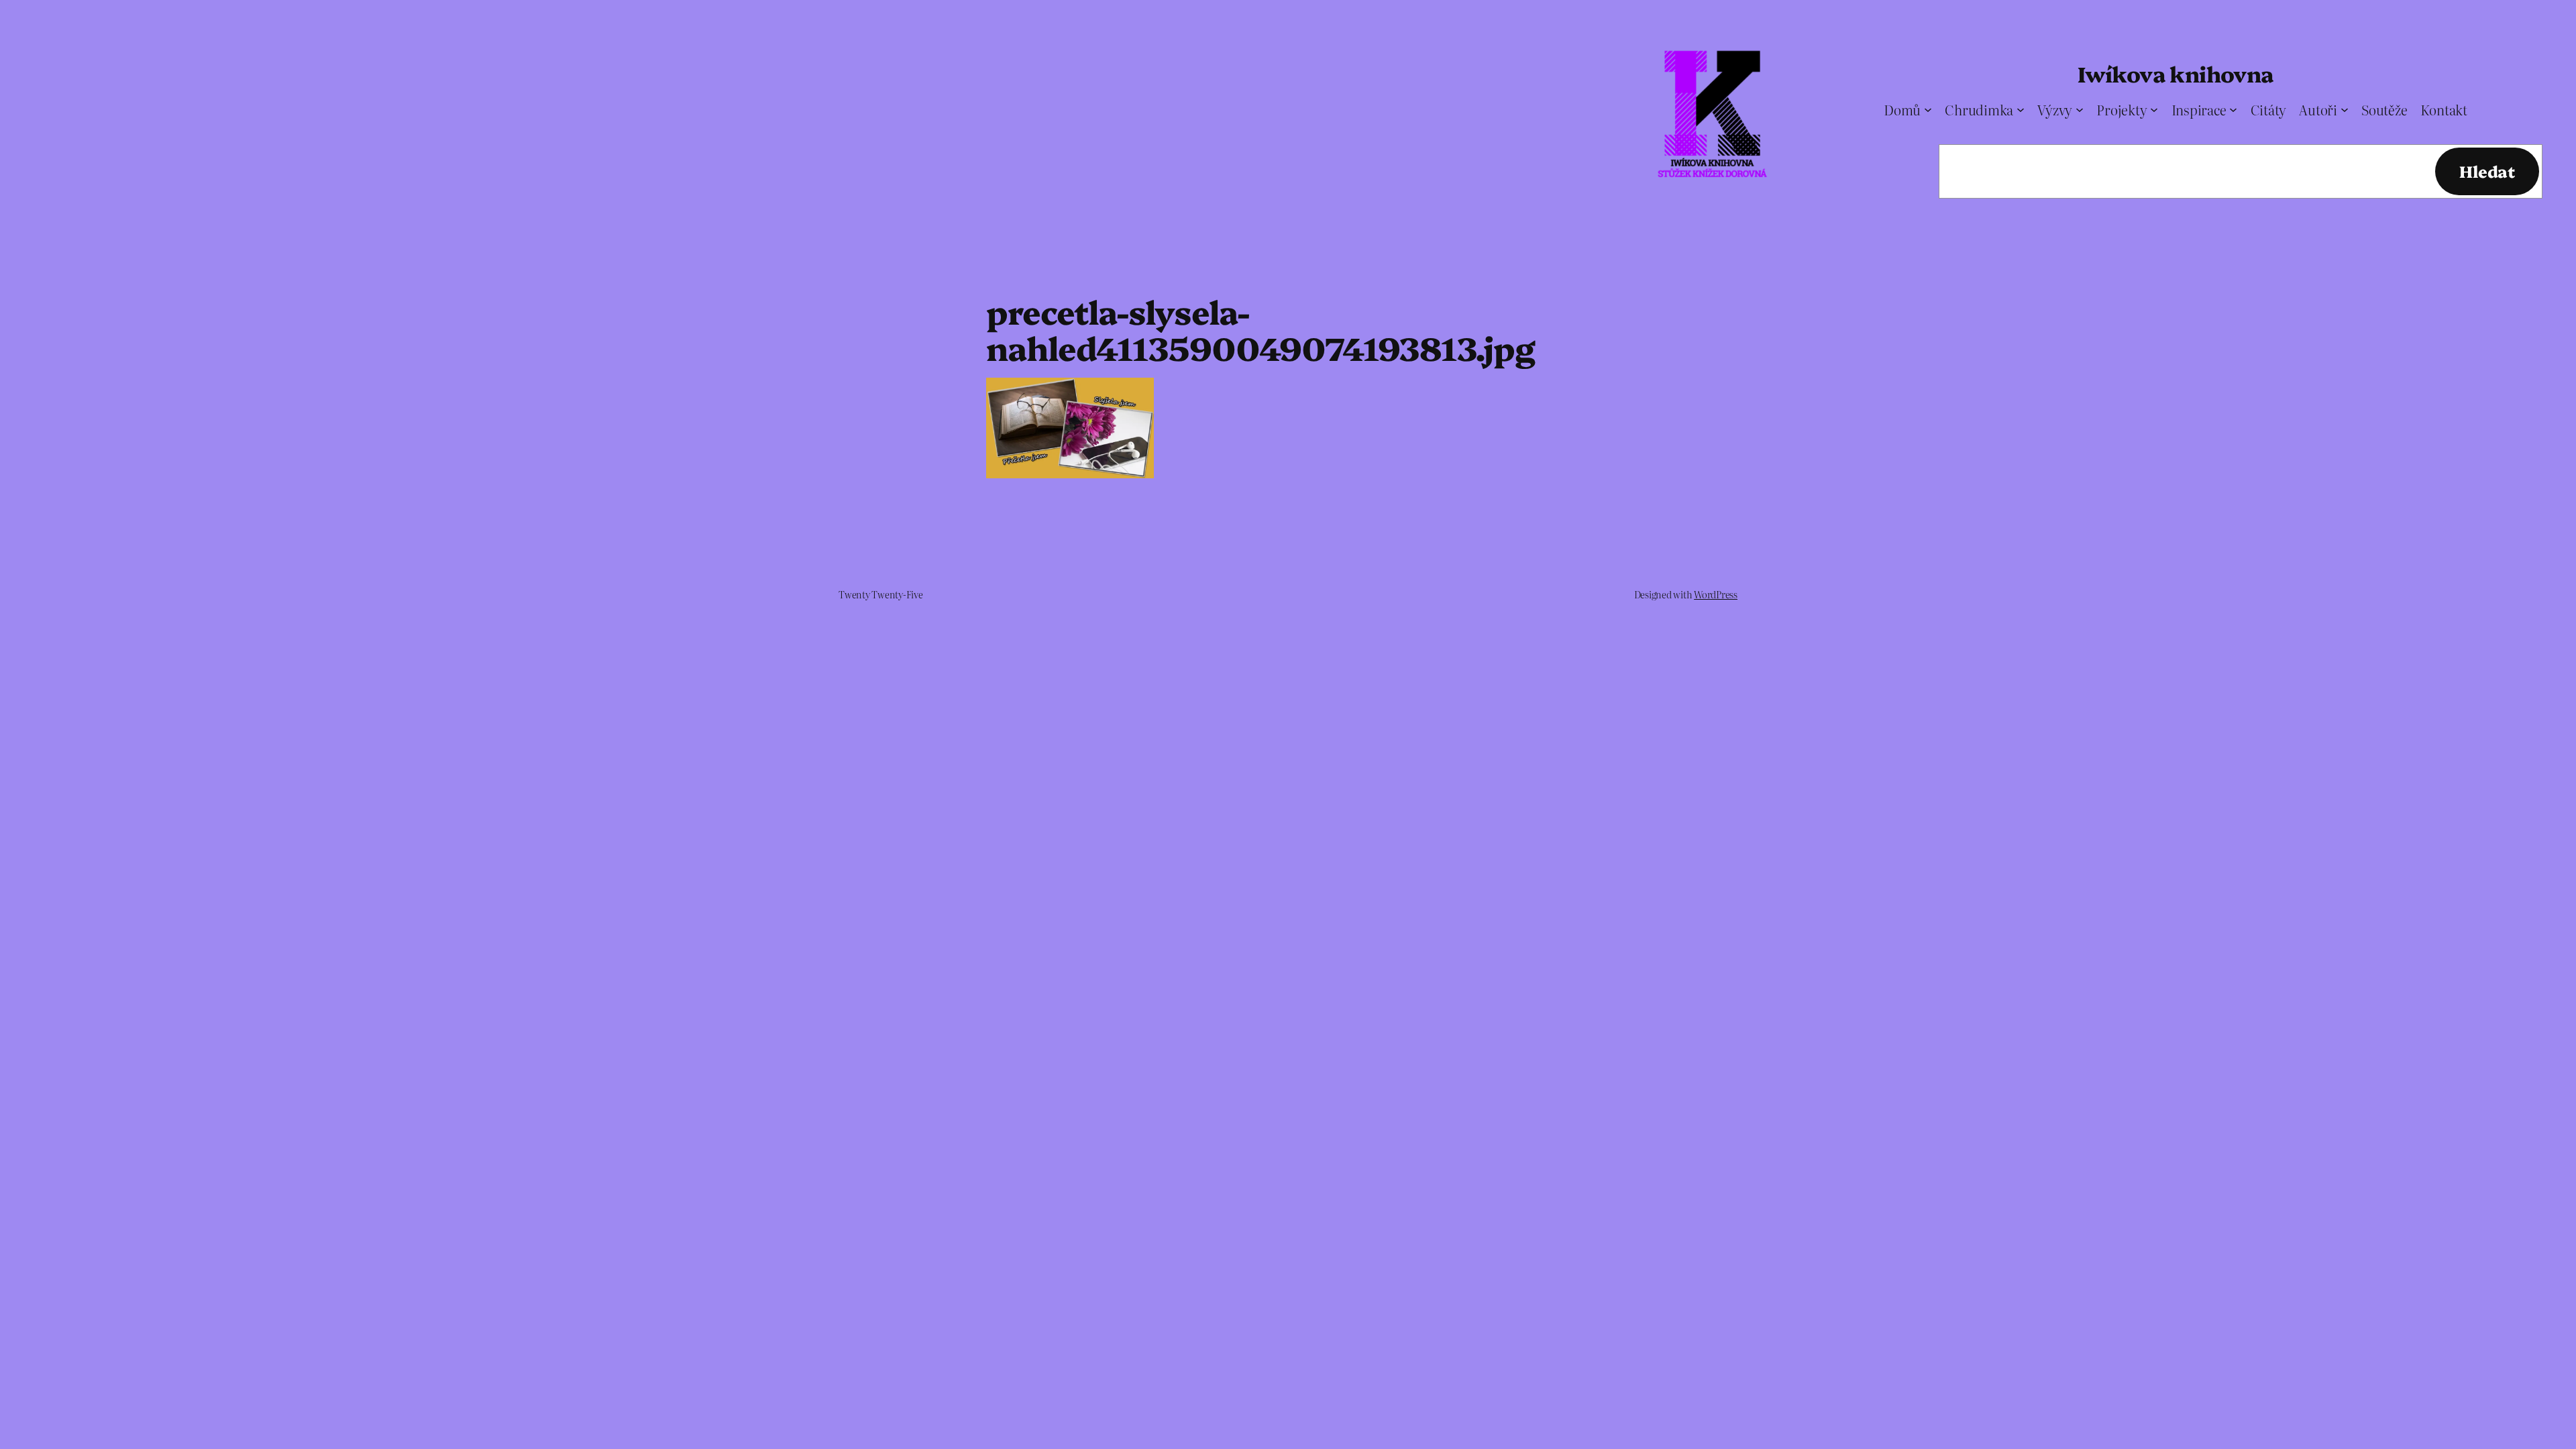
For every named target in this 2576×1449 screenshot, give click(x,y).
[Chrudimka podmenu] (2021, 109)
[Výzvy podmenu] (2080, 109)
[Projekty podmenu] (2154, 109)
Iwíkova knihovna (2175, 73)
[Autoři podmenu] (2345, 109)
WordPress (1716, 594)
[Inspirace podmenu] (2233, 109)
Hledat (2487, 171)
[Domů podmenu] (1928, 109)
